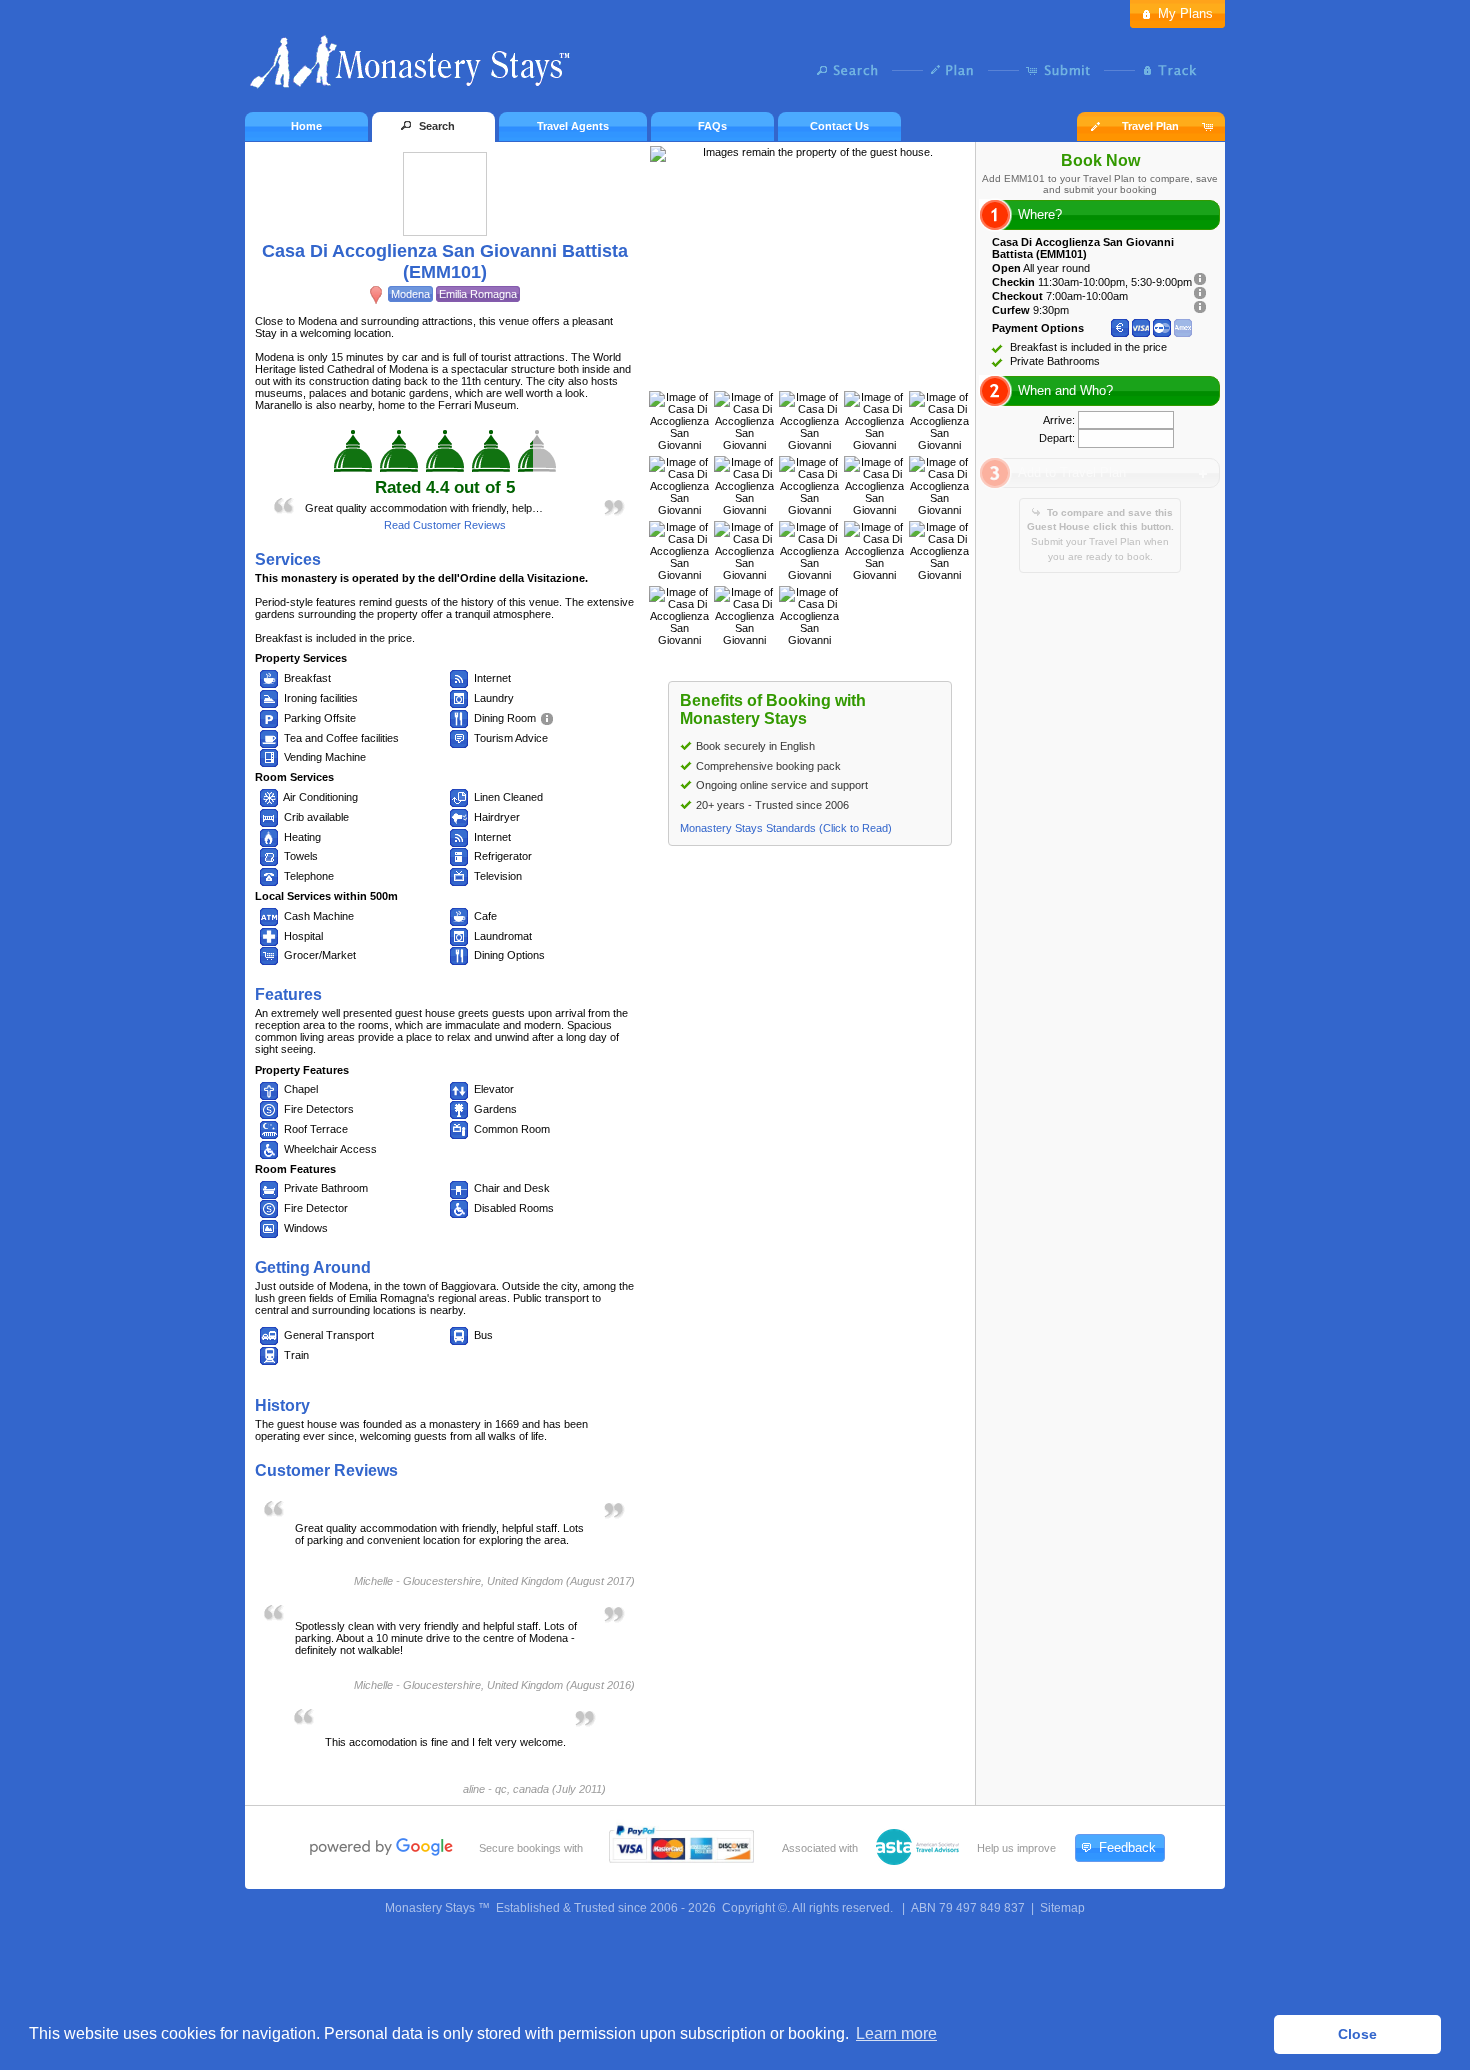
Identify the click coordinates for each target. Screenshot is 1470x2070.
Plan (957, 70)
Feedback (1127, 1847)
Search (852, 70)
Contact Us (839, 126)
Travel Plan (1150, 126)
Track (1167, 70)
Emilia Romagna (478, 294)
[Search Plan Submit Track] (735, 72)
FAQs (712, 126)
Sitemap (1062, 1908)
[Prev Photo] (789, 371)
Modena (410, 294)
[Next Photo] (831, 371)
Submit (1062, 70)
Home (306, 126)
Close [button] (1357, 2034)
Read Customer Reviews (445, 525)
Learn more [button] (896, 2033)
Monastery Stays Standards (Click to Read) (786, 828)
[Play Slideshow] (810, 371)
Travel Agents (573, 126)
